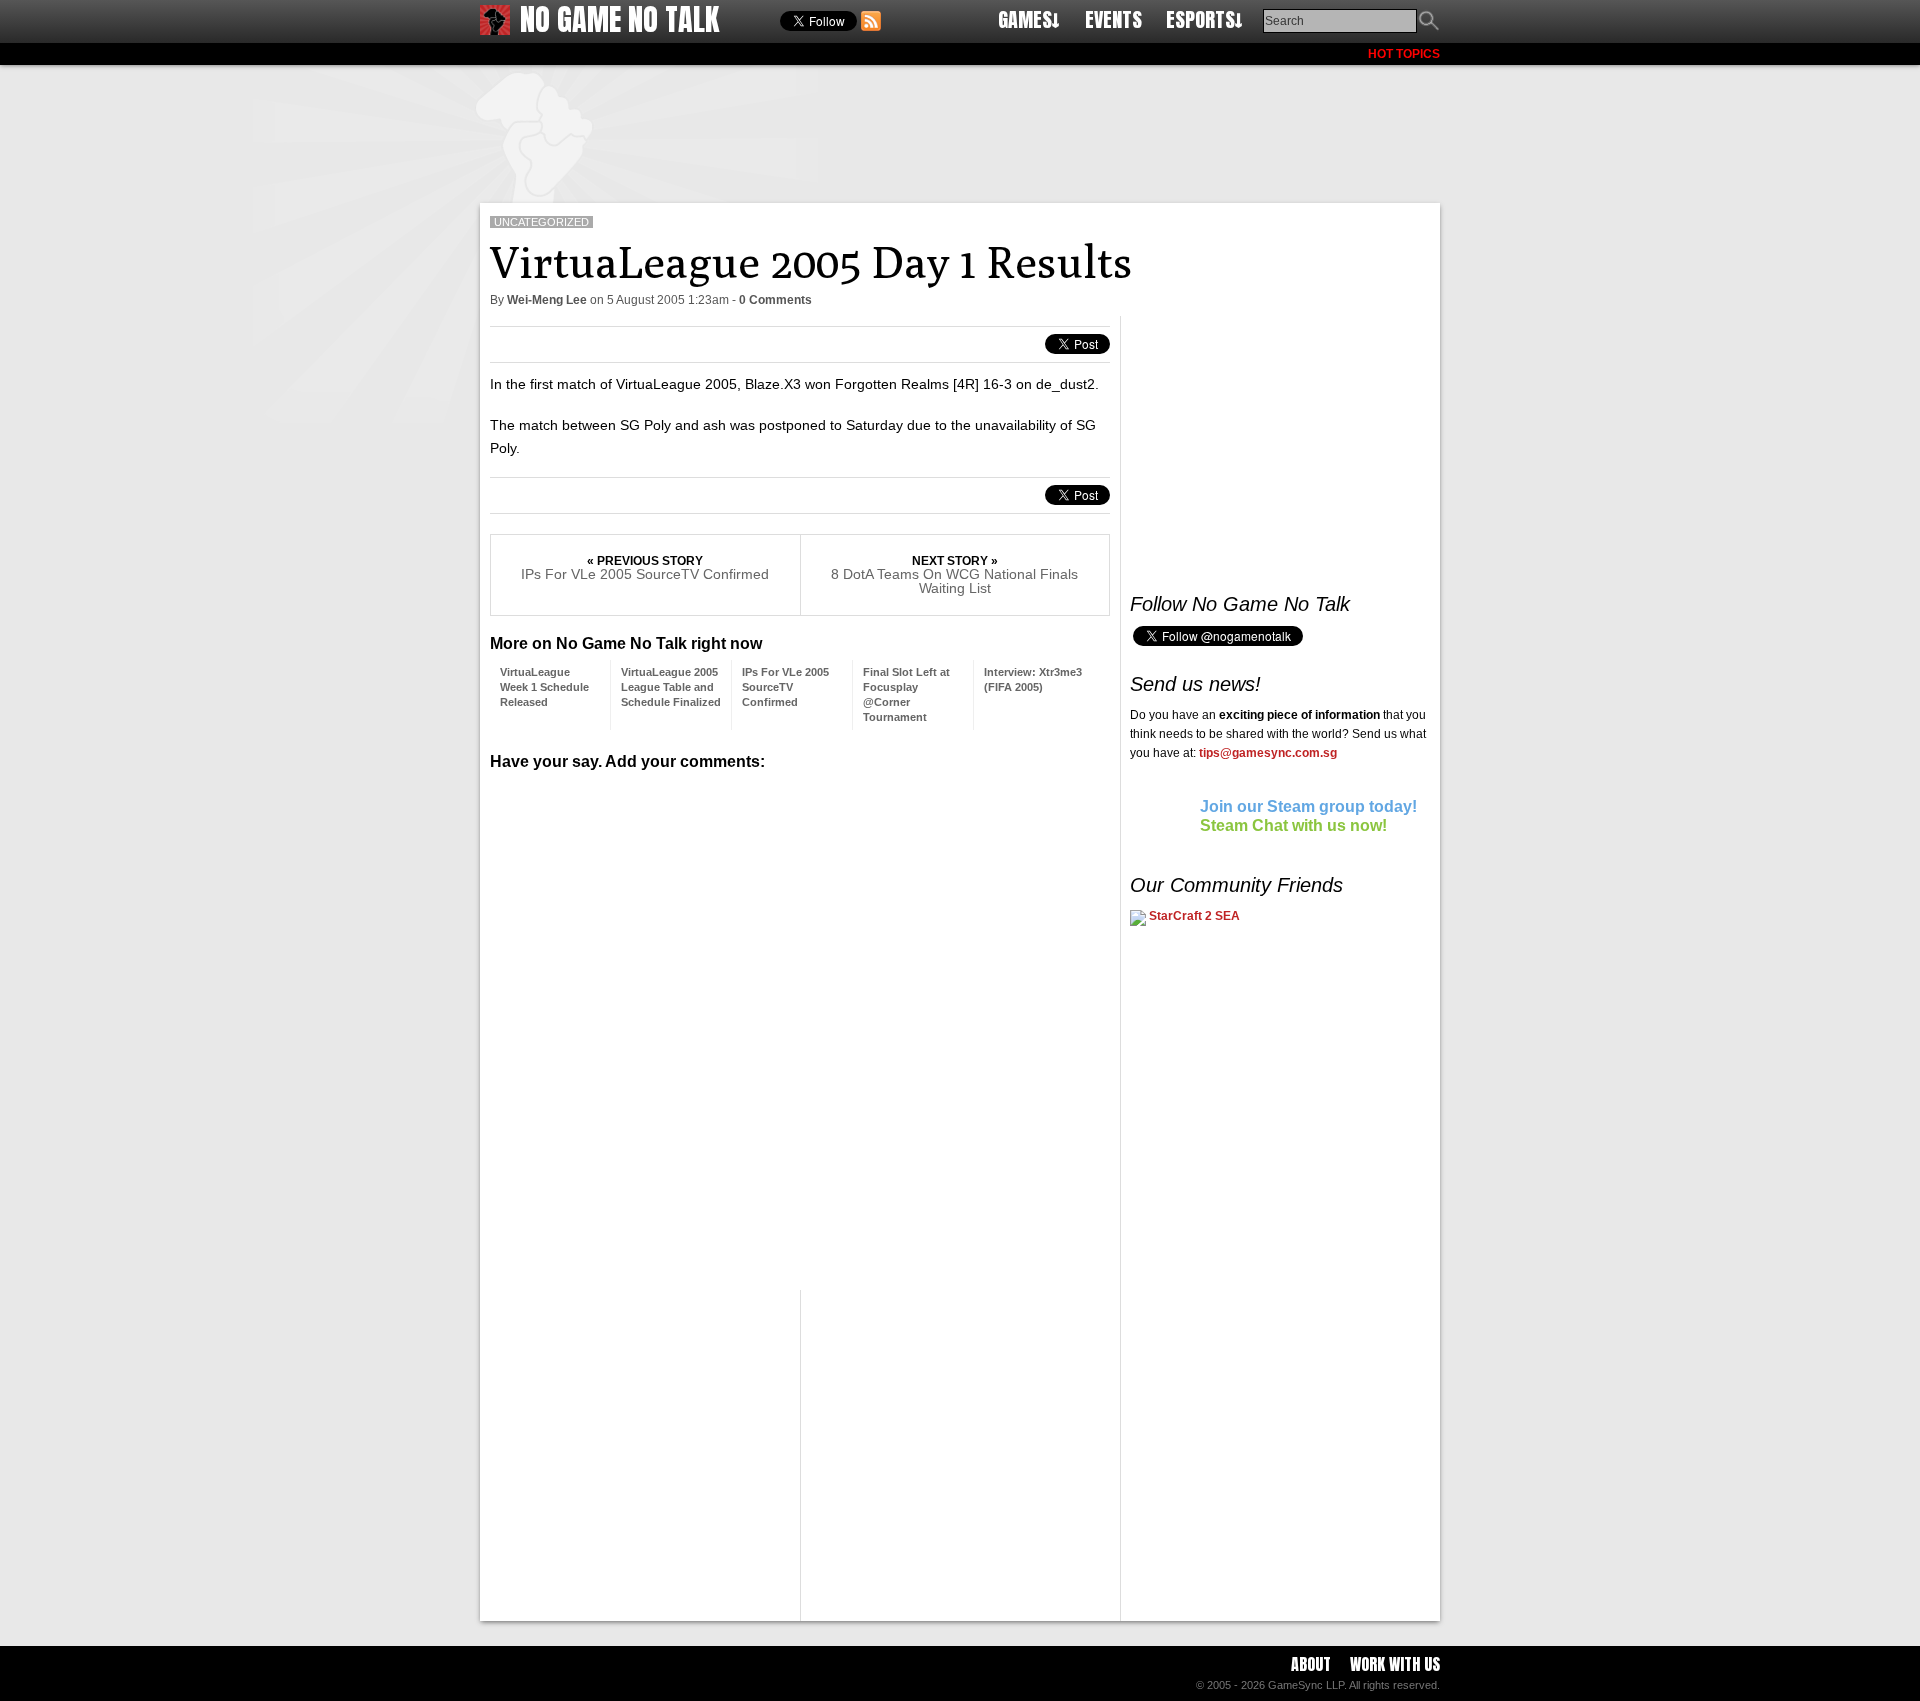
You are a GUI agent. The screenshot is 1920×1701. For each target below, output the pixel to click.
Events (1113, 19)
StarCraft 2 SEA (1193, 916)
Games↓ (1029, 19)
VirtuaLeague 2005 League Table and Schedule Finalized (671, 687)
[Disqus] (800, 1023)
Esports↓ (1204, 19)
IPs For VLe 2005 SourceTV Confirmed (645, 574)
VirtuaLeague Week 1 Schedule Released (544, 687)
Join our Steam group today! (1308, 806)
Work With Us (1395, 1664)
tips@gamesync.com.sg (1268, 753)
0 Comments (775, 300)
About (1311, 1664)
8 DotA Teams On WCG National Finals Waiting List (954, 581)
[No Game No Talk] (495, 29)
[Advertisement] (960, 130)
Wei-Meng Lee (547, 300)
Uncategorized (541, 222)
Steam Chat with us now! (1293, 825)
